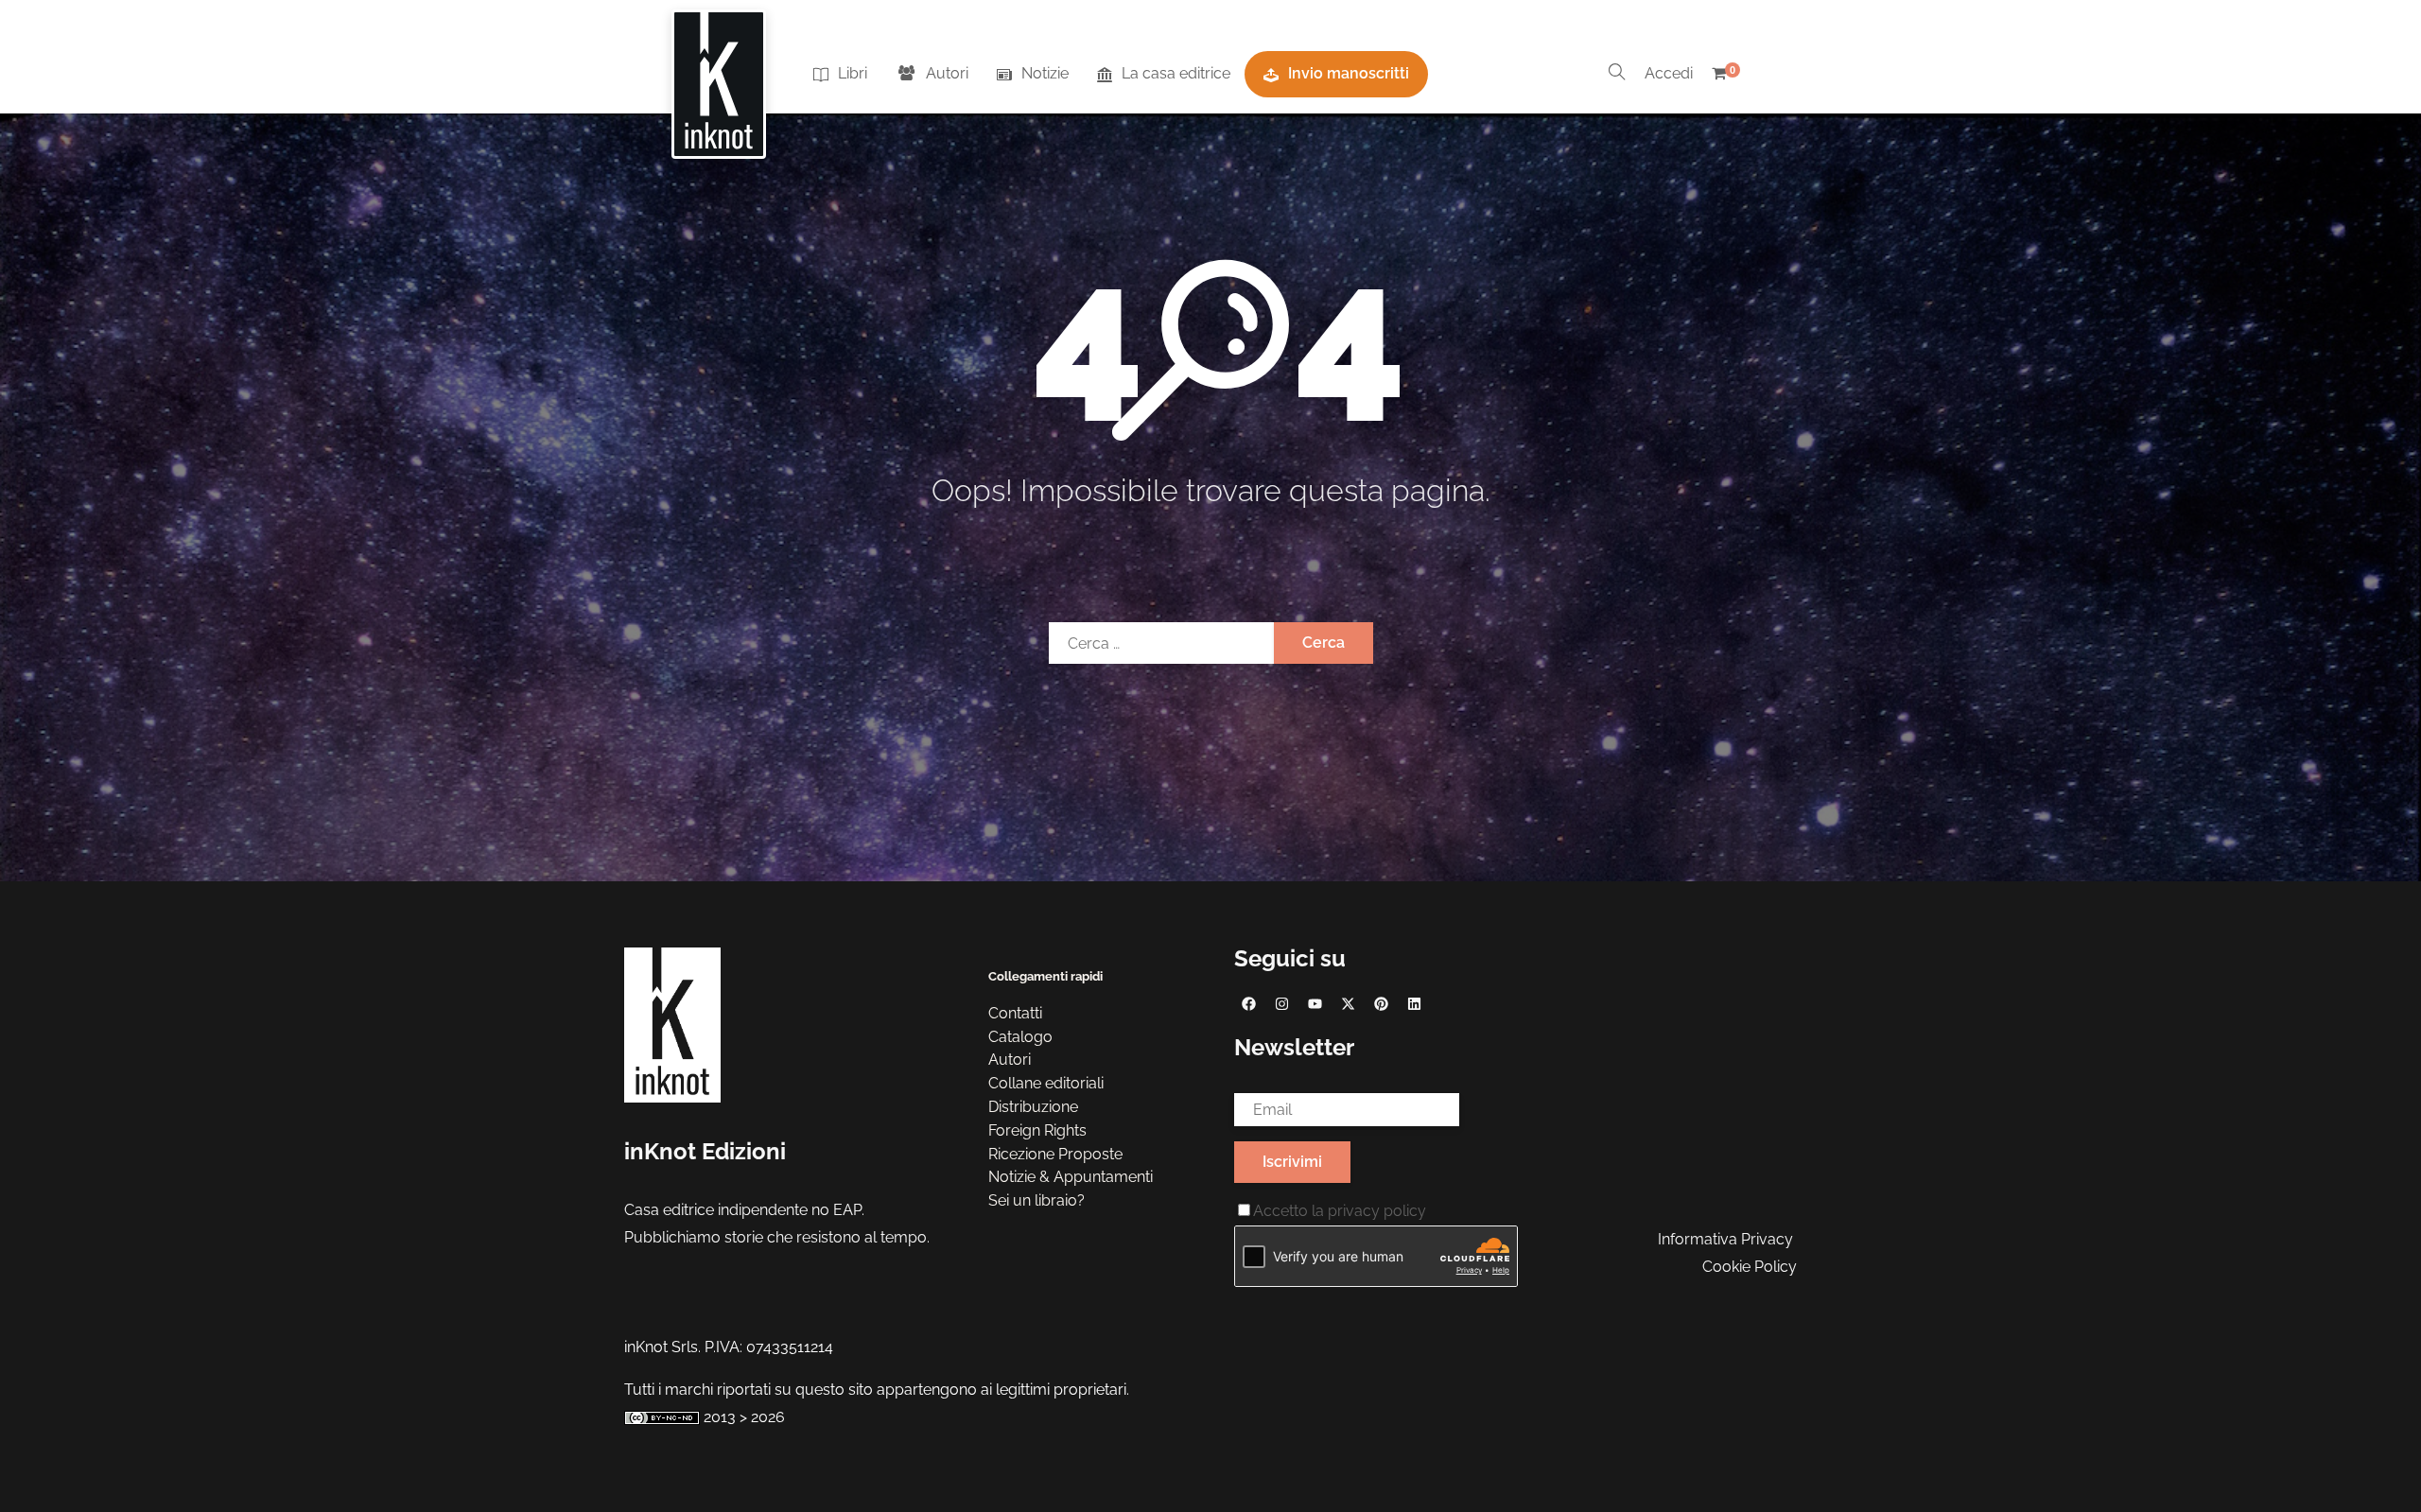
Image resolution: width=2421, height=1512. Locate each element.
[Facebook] (1248, 1003)
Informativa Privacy (1725, 1239)
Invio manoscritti (1349, 73)
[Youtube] (1315, 1003)
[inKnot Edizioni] (719, 75)
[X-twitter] (1348, 1003)
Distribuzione (1033, 1107)
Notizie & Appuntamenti (1071, 1177)
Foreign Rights (1037, 1130)
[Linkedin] (1414, 1003)
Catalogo (1020, 1037)
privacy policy (1377, 1211)
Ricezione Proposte (1055, 1154)
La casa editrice (1176, 73)
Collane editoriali (1046, 1083)
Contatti (1015, 1013)
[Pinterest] (1381, 1003)
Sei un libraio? (1036, 1200)
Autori (947, 73)
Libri (853, 73)
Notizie (1045, 73)
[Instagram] (1281, 1003)
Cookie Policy (1750, 1267)
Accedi (1669, 73)
